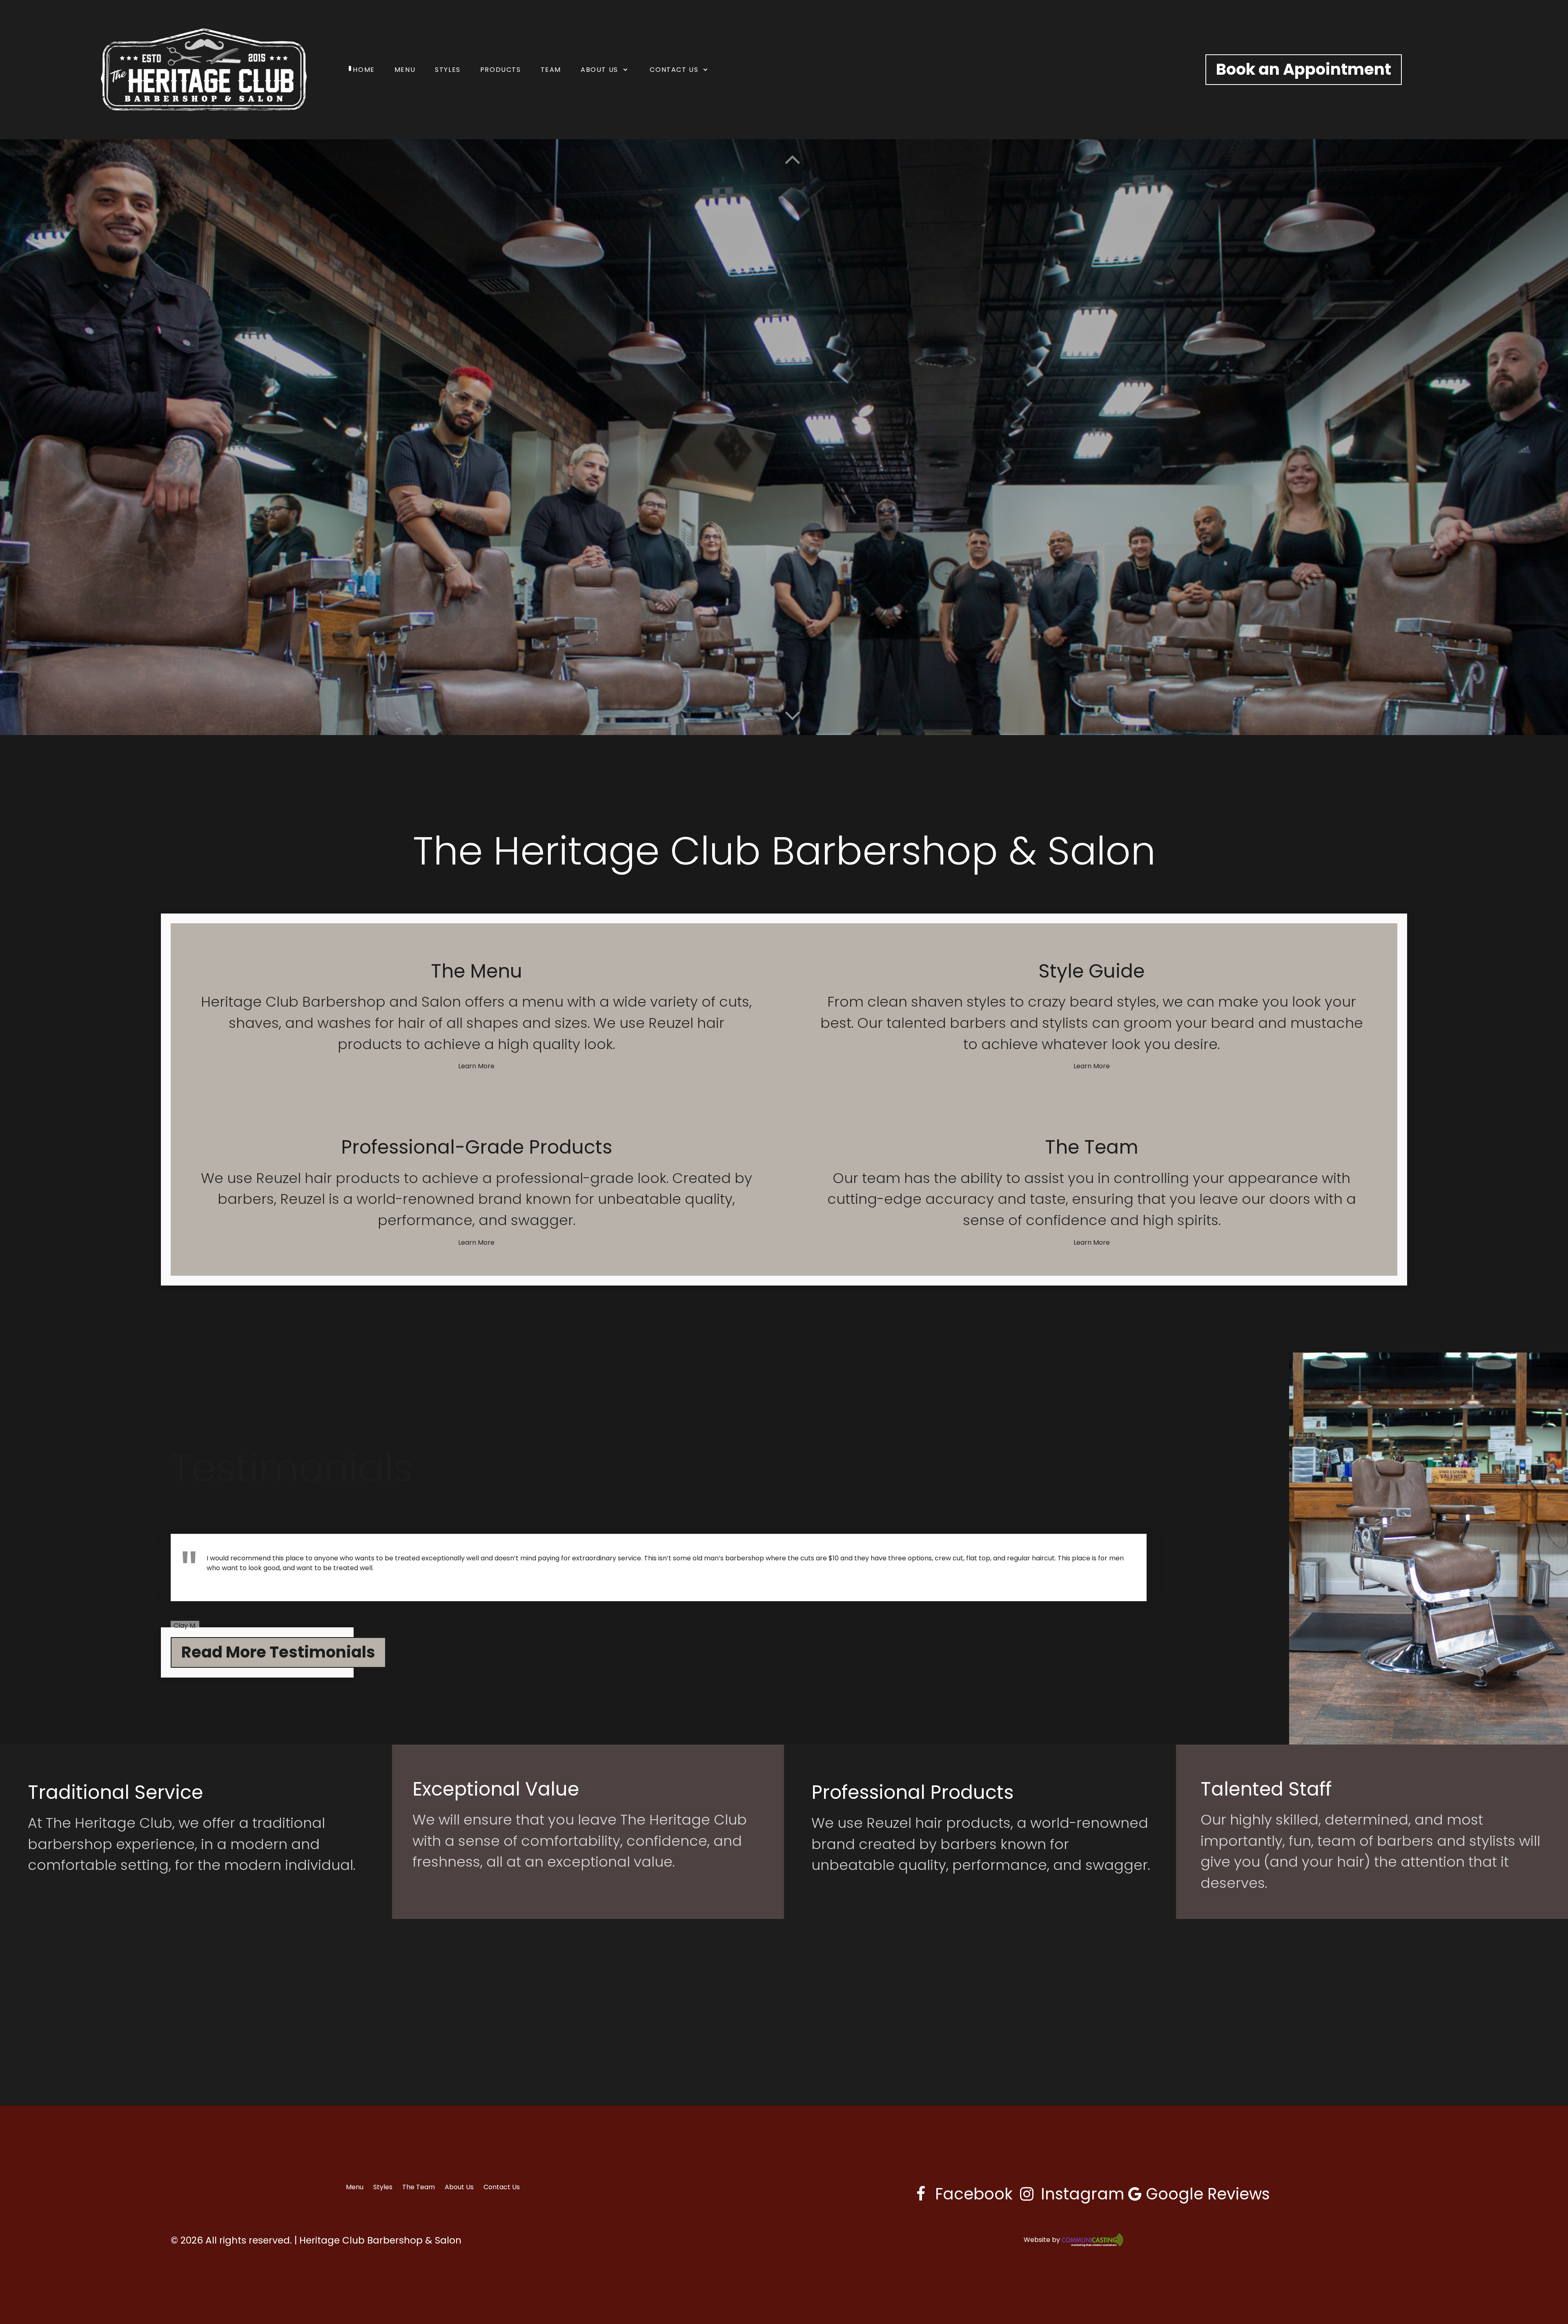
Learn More (476, 1066)
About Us (459, 2187)
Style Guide (1091, 971)
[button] (792, 715)
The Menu (477, 971)
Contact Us (502, 2187)
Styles (383, 2187)
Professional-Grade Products (477, 1147)
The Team (1092, 1147)
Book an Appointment (1304, 69)
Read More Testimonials (278, 1652)
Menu (355, 2187)
